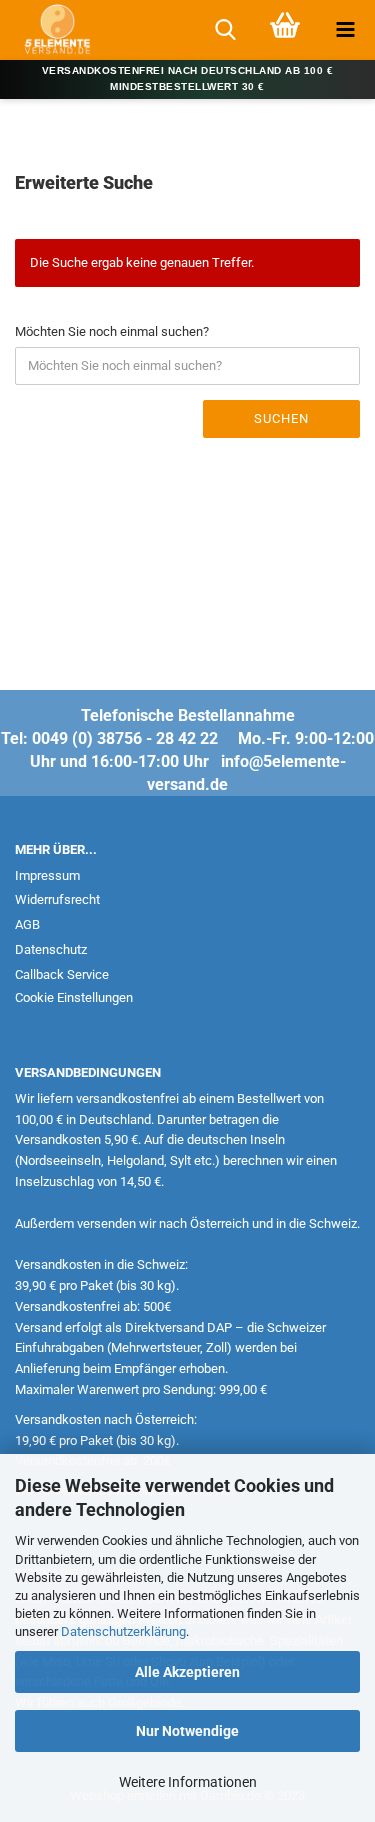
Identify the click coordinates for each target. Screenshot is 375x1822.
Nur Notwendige (187, 1731)
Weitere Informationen (188, 1782)
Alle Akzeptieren (187, 1672)
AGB (27, 924)
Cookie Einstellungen (74, 997)
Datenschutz (51, 949)
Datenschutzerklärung (123, 1631)
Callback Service (62, 974)
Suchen (281, 418)
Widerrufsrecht (57, 899)
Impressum (47, 875)
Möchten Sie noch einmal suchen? (112, 331)
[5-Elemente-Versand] (50, 30)
